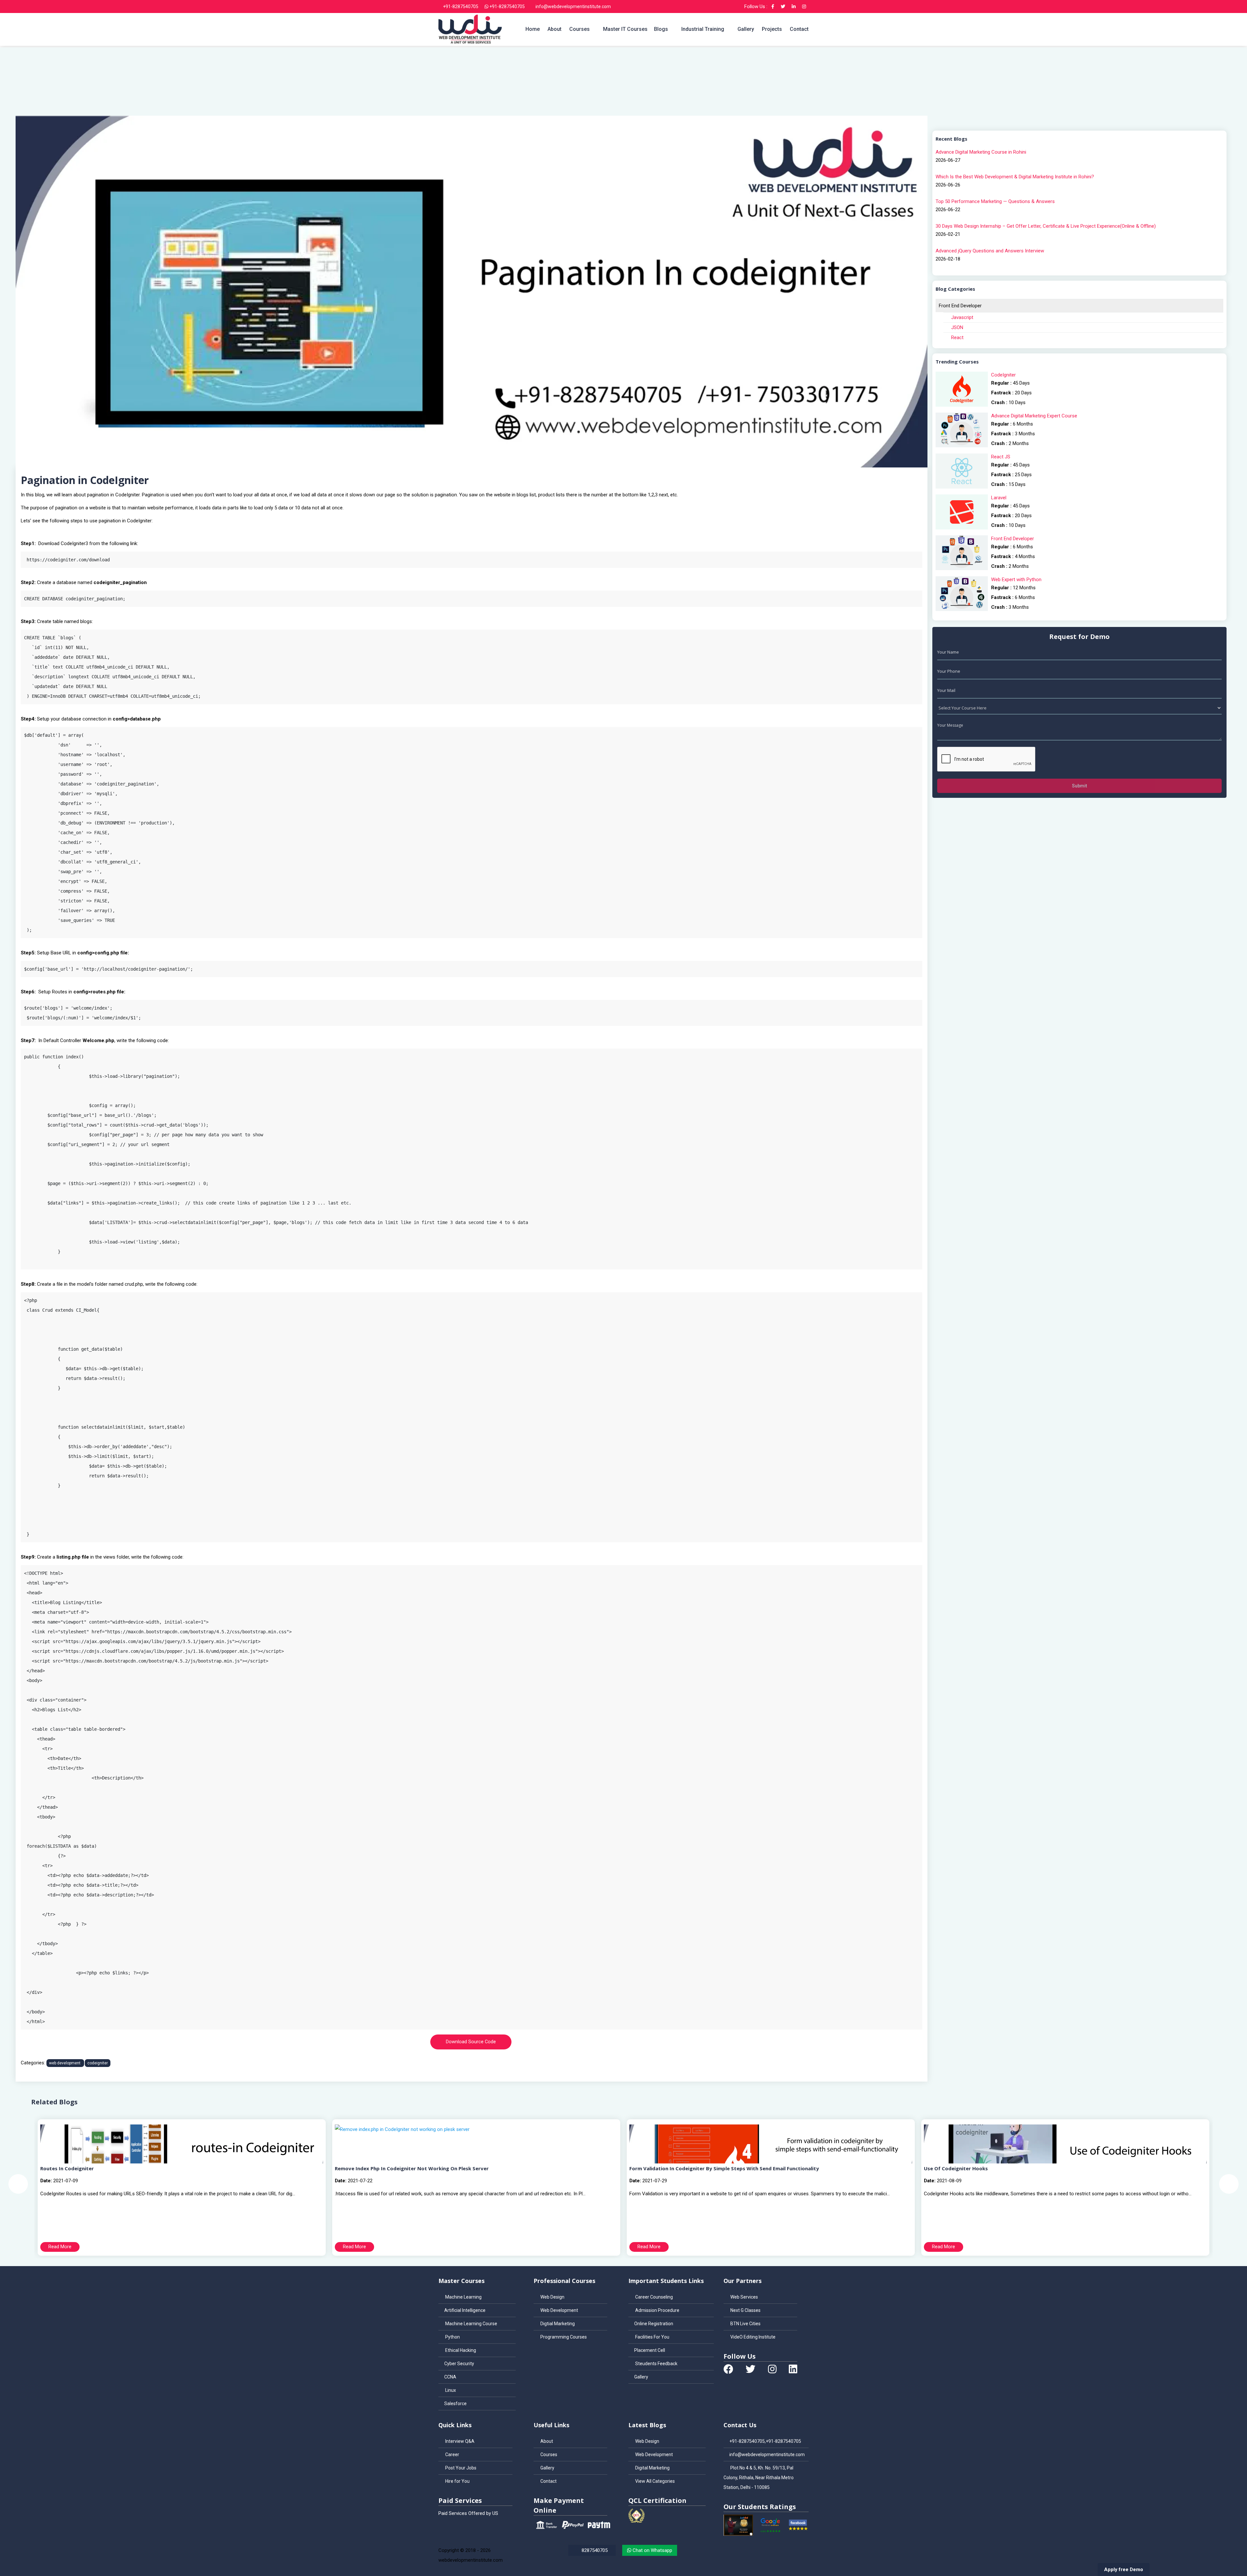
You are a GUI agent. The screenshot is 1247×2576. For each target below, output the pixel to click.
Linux (450, 2390)
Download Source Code (471, 2042)
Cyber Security (459, 2364)
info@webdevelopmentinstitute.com (573, 6)
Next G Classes (745, 2310)
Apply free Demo (1124, 2570)
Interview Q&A (459, 2441)
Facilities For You (652, 2337)
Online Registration (654, 2324)
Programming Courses (563, 2337)
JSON (957, 327)
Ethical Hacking (460, 2350)
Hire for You (457, 2481)
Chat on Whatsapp (652, 2550)
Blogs (661, 29)
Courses (579, 29)
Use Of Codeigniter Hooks (956, 2168)
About (554, 29)
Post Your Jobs (460, 2468)
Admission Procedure (657, 2310)
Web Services (744, 2297)
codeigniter (98, 2063)
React (957, 338)
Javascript (962, 317)
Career (452, 2455)
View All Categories (655, 2481)
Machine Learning (463, 2297)
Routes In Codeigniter (67, 2168)
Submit (1079, 786)
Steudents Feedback (656, 2364)
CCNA (450, 2377)
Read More (60, 2247)
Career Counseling (654, 2297)
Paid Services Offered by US (468, 2513)
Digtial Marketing (557, 2324)
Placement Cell (650, 2350)
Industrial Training (703, 29)
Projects (772, 29)
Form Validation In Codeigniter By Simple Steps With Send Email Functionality (724, 2168)
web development (65, 2063)
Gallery (746, 29)
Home (533, 29)
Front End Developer (960, 306)
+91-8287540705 (460, 6)
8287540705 (594, 2550)
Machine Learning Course (471, 2324)
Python (452, 2337)
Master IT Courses (625, 29)
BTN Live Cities (745, 2324)
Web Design (552, 2297)
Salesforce (455, 2404)
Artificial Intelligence (465, 2310)
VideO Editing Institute (752, 2337)
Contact (799, 29)
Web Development (559, 2310)
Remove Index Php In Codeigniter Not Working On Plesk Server (412, 2168)
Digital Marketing (652, 2468)
